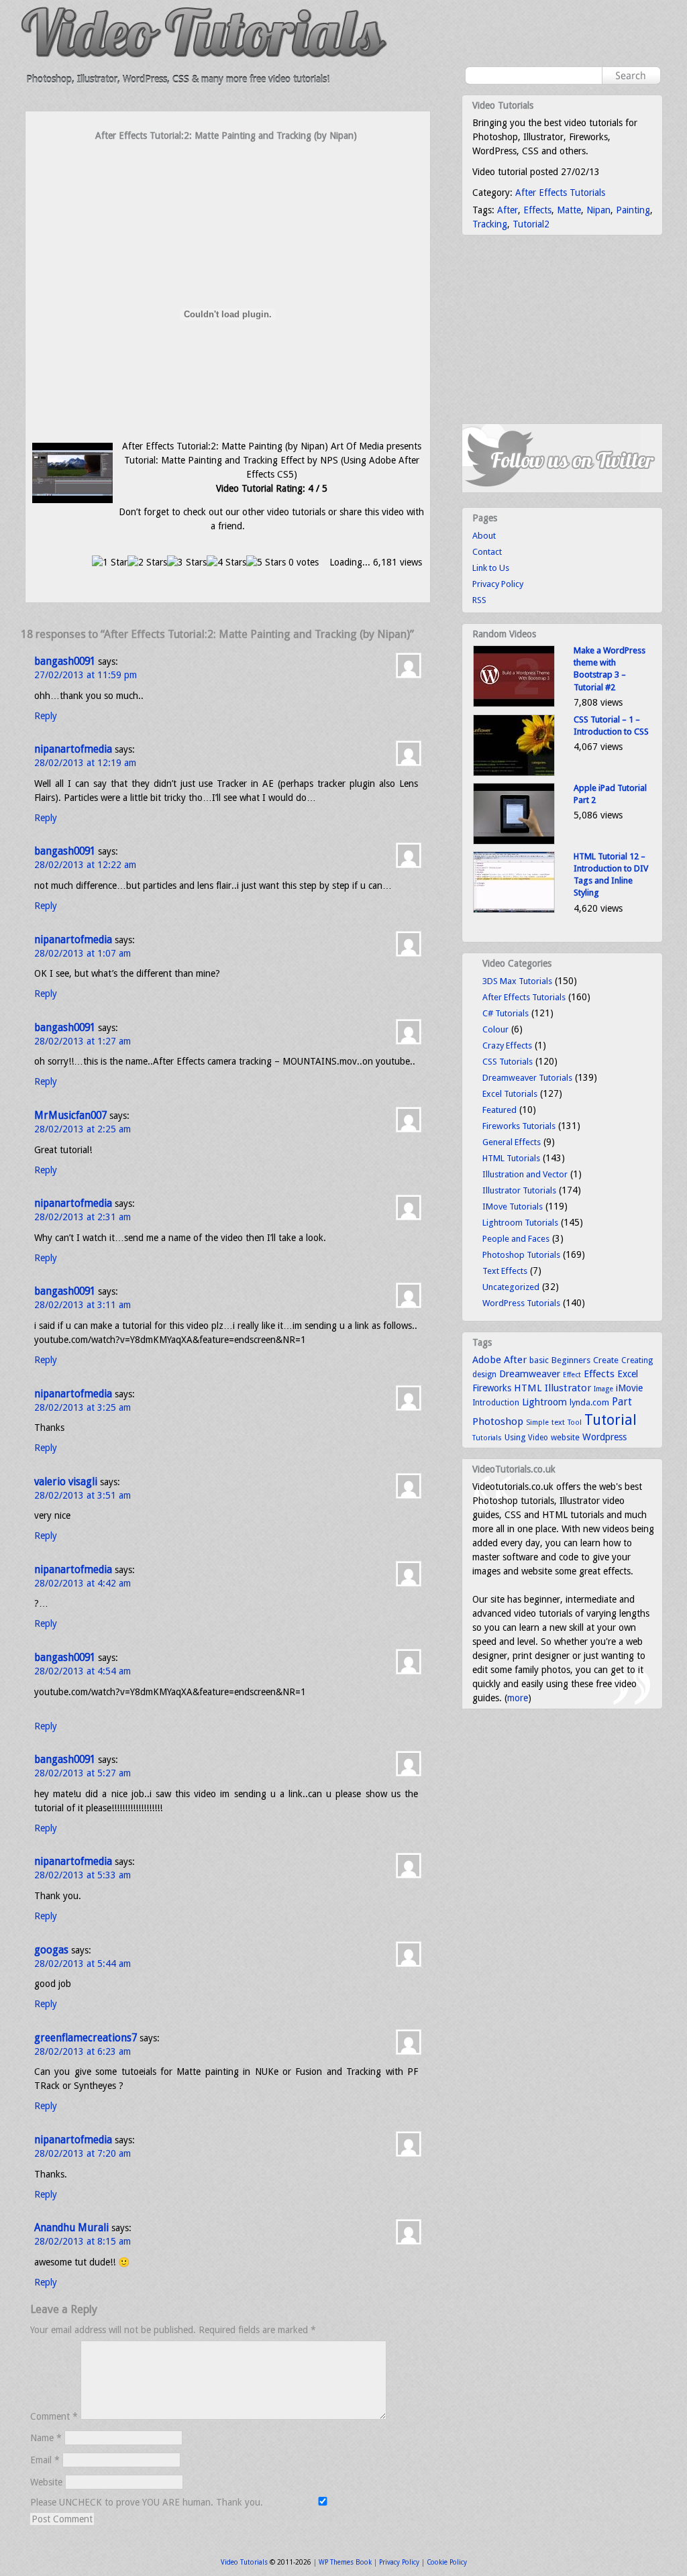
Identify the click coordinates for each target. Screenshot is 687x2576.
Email (45, 2460)
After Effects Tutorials (560, 193)
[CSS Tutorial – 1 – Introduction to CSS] (514, 773)
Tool (575, 1423)
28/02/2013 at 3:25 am (83, 1407)
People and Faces (516, 1239)
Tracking (490, 224)
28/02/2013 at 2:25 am (83, 1129)
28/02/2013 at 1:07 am (83, 953)
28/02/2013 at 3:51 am (83, 1495)
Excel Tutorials (510, 1094)
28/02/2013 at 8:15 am (83, 2241)
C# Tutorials (506, 1013)
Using (515, 1437)
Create (606, 1360)
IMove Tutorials (513, 1206)
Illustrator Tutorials (519, 1190)
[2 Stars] (147, 562)
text (558, 1422)
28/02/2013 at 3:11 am (83, 1305)
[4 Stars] (226, 562)
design (484, 1375)
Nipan (598, 210)
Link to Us (491, 568)
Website (46, 2482)
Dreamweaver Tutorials (527, 1078)
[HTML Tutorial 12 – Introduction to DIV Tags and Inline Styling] (514, 910)
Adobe (487, 1360)
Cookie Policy (447, 2562)
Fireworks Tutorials (519, 1126)
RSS (479, 600)
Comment (54, 2416)
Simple (537, 1423)
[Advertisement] (228, 169)
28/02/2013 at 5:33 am (83, 1875)
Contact (487, 552)
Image (603, 1389)
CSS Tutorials (508, 1062)
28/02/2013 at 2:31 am (83, 1217)
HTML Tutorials (511, 1158)
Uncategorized (511, 1287)
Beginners (571, 1360)
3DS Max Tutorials (517, 981)
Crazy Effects (507, 1045)
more (518, 1698)
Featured (499, 1110)
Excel (628, 1374)
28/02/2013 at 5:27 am (83, 1773)
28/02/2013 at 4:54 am (83, 1671)
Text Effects (505, 1271)
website (565, 1438)
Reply (46, 716)
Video (538, 1438)
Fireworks (492, 1388)
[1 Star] (110, 562)
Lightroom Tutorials (520, 1223)
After (508, 210)
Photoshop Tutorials (521, 1255)
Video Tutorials (244, 2562)
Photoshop (498, 1421)
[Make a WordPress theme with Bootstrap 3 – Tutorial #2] (514, 704)
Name (46, 2438)
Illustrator (568, 1388)
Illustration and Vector (525, 1174)
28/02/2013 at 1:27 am (83, 1041)
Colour (495, 1029)
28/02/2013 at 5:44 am (83, 1964)
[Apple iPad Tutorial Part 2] (514, 842)
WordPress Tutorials (521, 1303)
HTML (528, 1388)
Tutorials (487, 1438)
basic (539, 1360)
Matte (569, 210)
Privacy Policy (498, 584)
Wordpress (604, 1437)
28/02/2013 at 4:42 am (83, 1583)
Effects (537, 210)
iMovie (629, 1388)
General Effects (512, 1142)
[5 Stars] (266, 562)
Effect (572, 1375)
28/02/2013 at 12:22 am (85, 865)
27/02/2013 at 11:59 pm (86, 675)
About (484, 536)
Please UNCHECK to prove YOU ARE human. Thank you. (148, 2502)
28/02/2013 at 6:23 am (83, 2051)
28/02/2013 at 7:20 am (83, 2153)
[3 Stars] (187, 562)
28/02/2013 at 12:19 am (85, 763)
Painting (633, 210)
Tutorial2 (531, 224)
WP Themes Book (345, 2562)
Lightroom (544, 1402)
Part (622, 1402)
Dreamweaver (530, 1374)
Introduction (496, 1403)
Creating (637, 1360)
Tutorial (611, 1420)
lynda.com (589, 1402)
